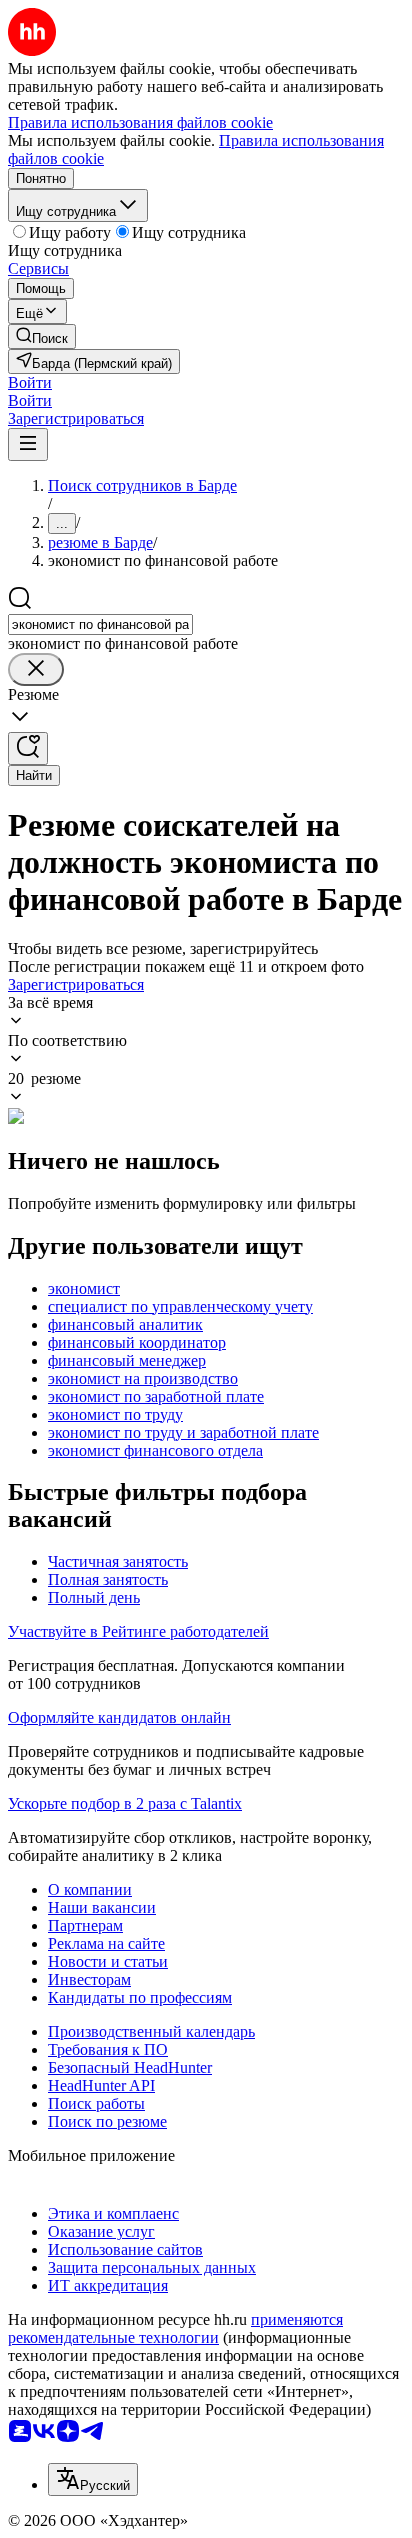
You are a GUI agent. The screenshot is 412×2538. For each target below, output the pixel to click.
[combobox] (100, 624)
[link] (42, 336)
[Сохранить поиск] (28, 748)
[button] (30, 382)
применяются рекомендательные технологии (175, 2328)
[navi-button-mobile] (28, 444)
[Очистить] (36, 669)
